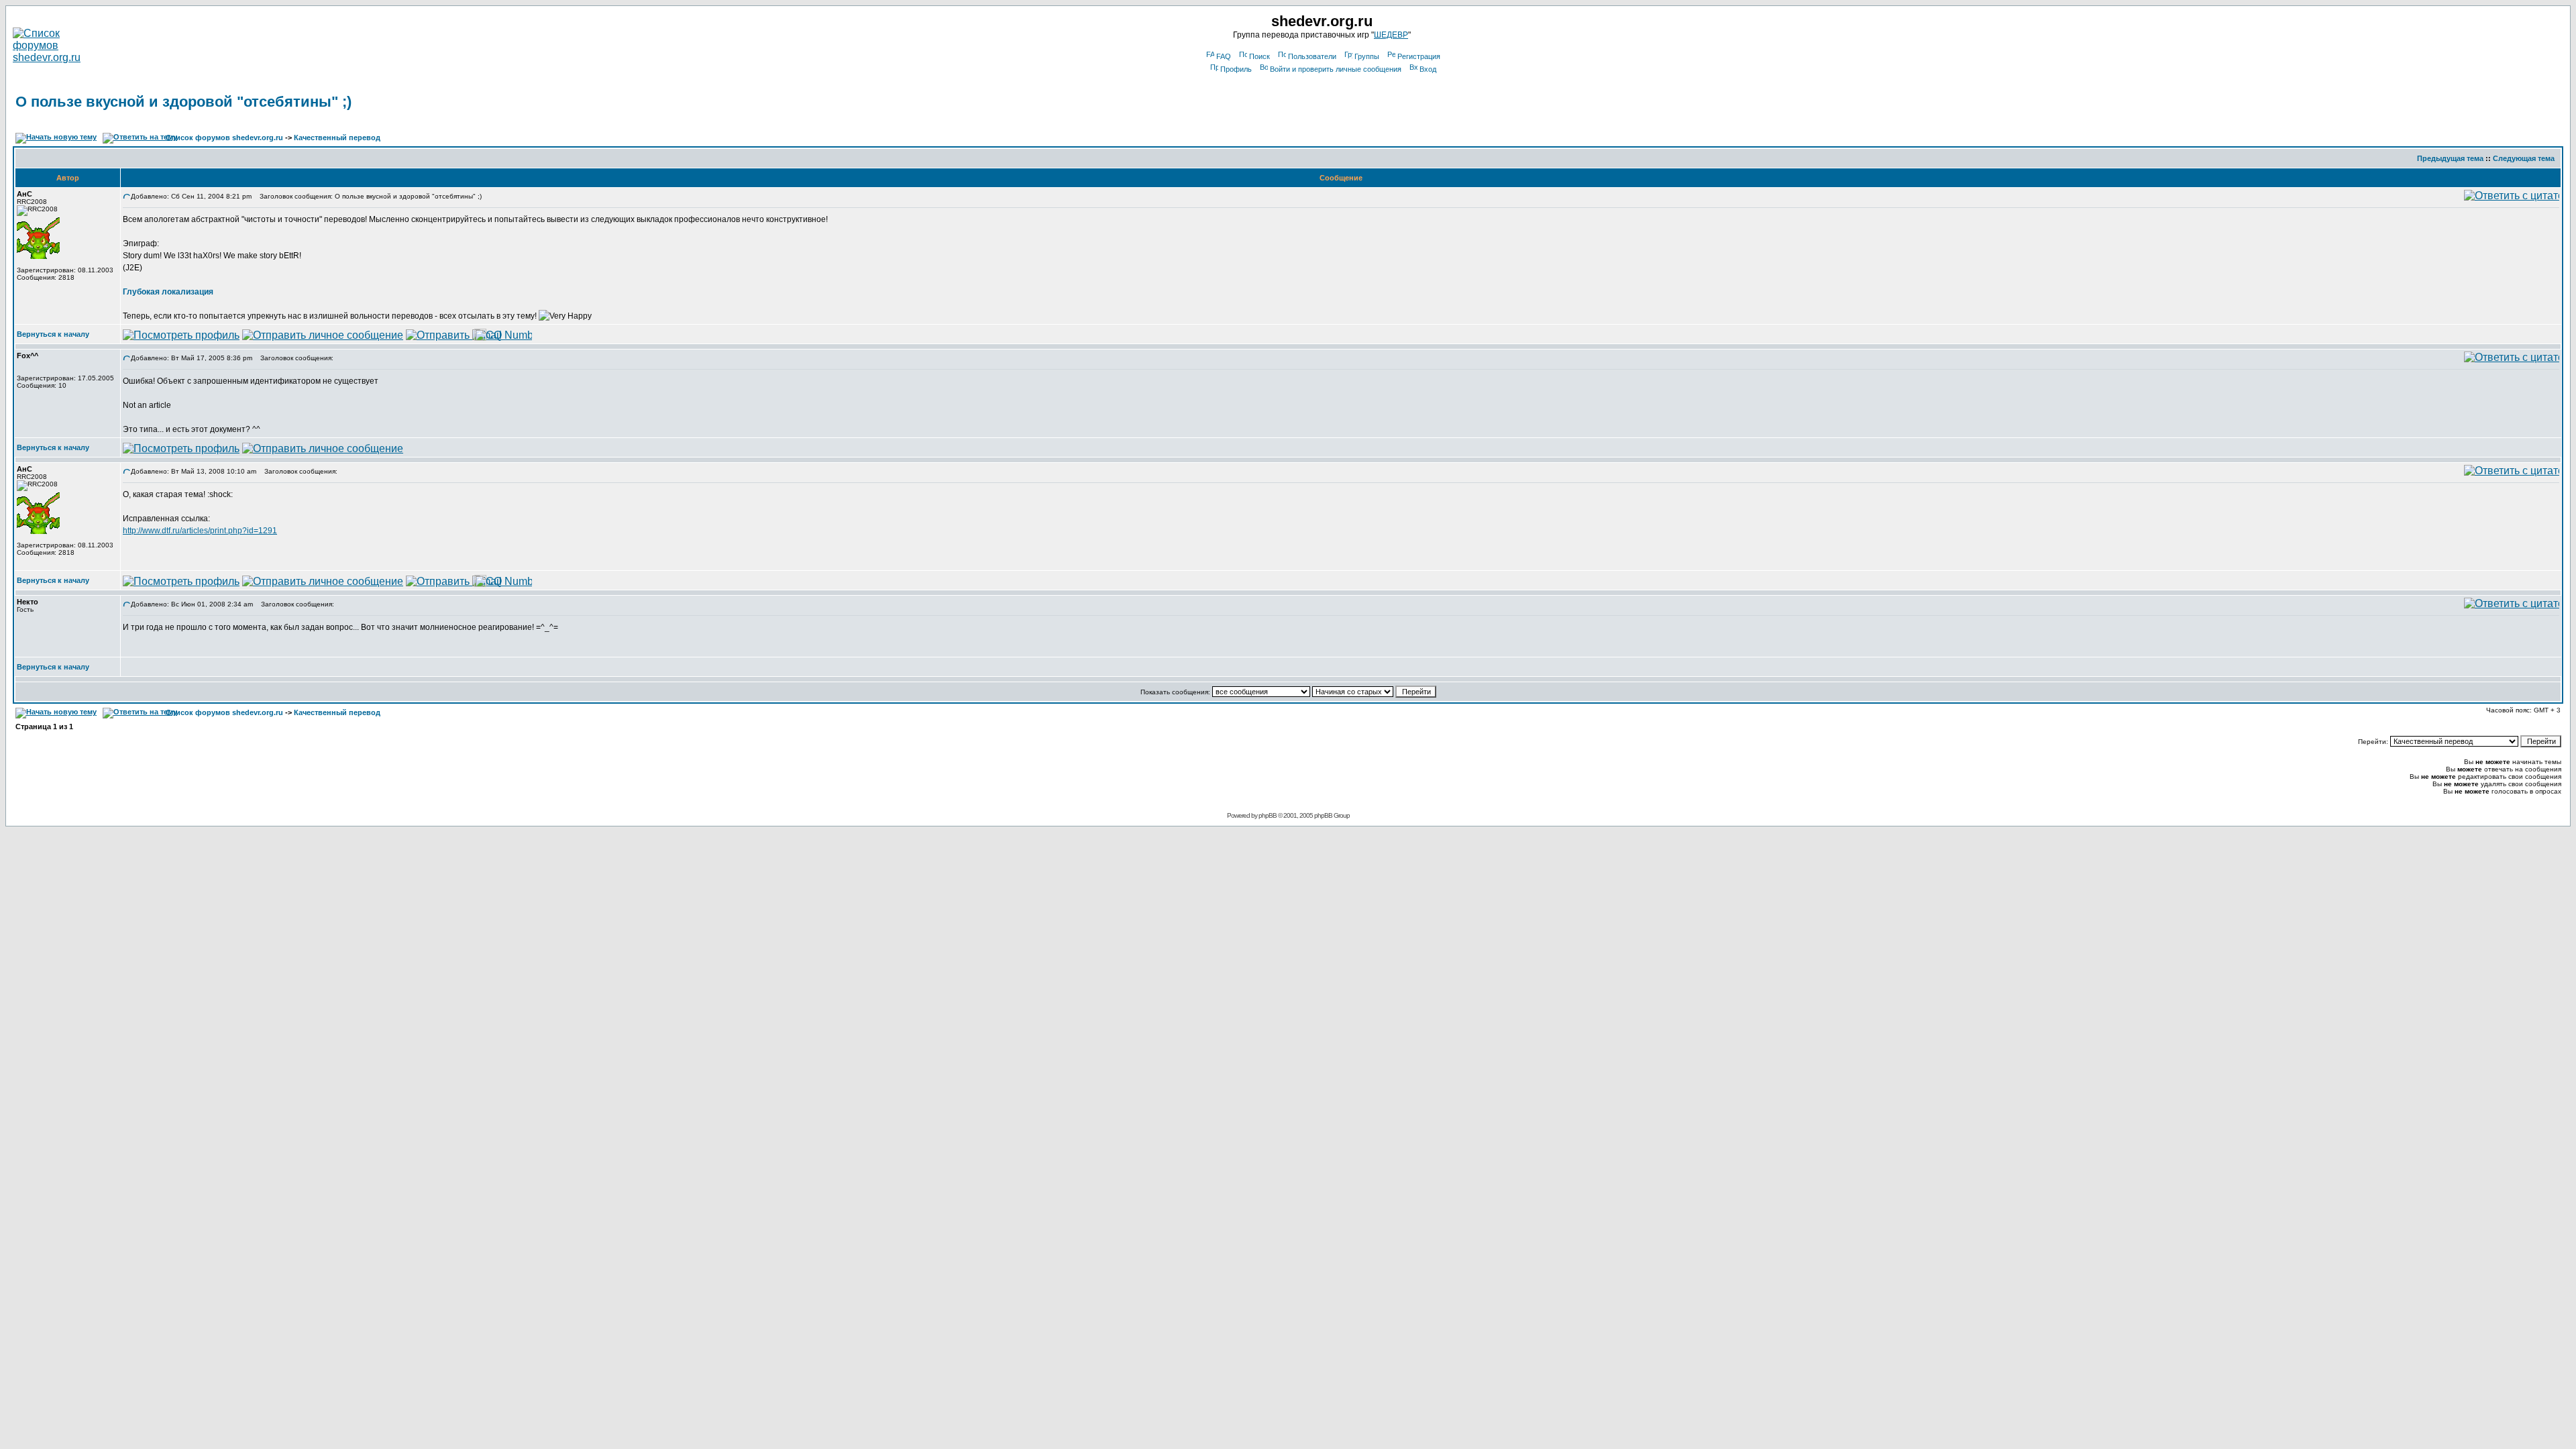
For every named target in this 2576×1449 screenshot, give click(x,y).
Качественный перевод (337, 138)
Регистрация (1419, 56)
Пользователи (1312, 56)
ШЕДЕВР (1391, 35)
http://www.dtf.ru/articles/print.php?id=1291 (200, 531)
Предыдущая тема (2450, 158)
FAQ (1224, 56)
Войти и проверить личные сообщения (1336, 69)
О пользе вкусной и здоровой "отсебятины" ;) (183, 102)
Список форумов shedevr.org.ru (224, 138)
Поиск (1259, 56)
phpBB (1268, 815)
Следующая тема (2524, 158)
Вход (1428, 69)
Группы (1367, 56)
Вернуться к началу (53, 334)
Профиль (1236, 69)
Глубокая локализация (168, 292)
